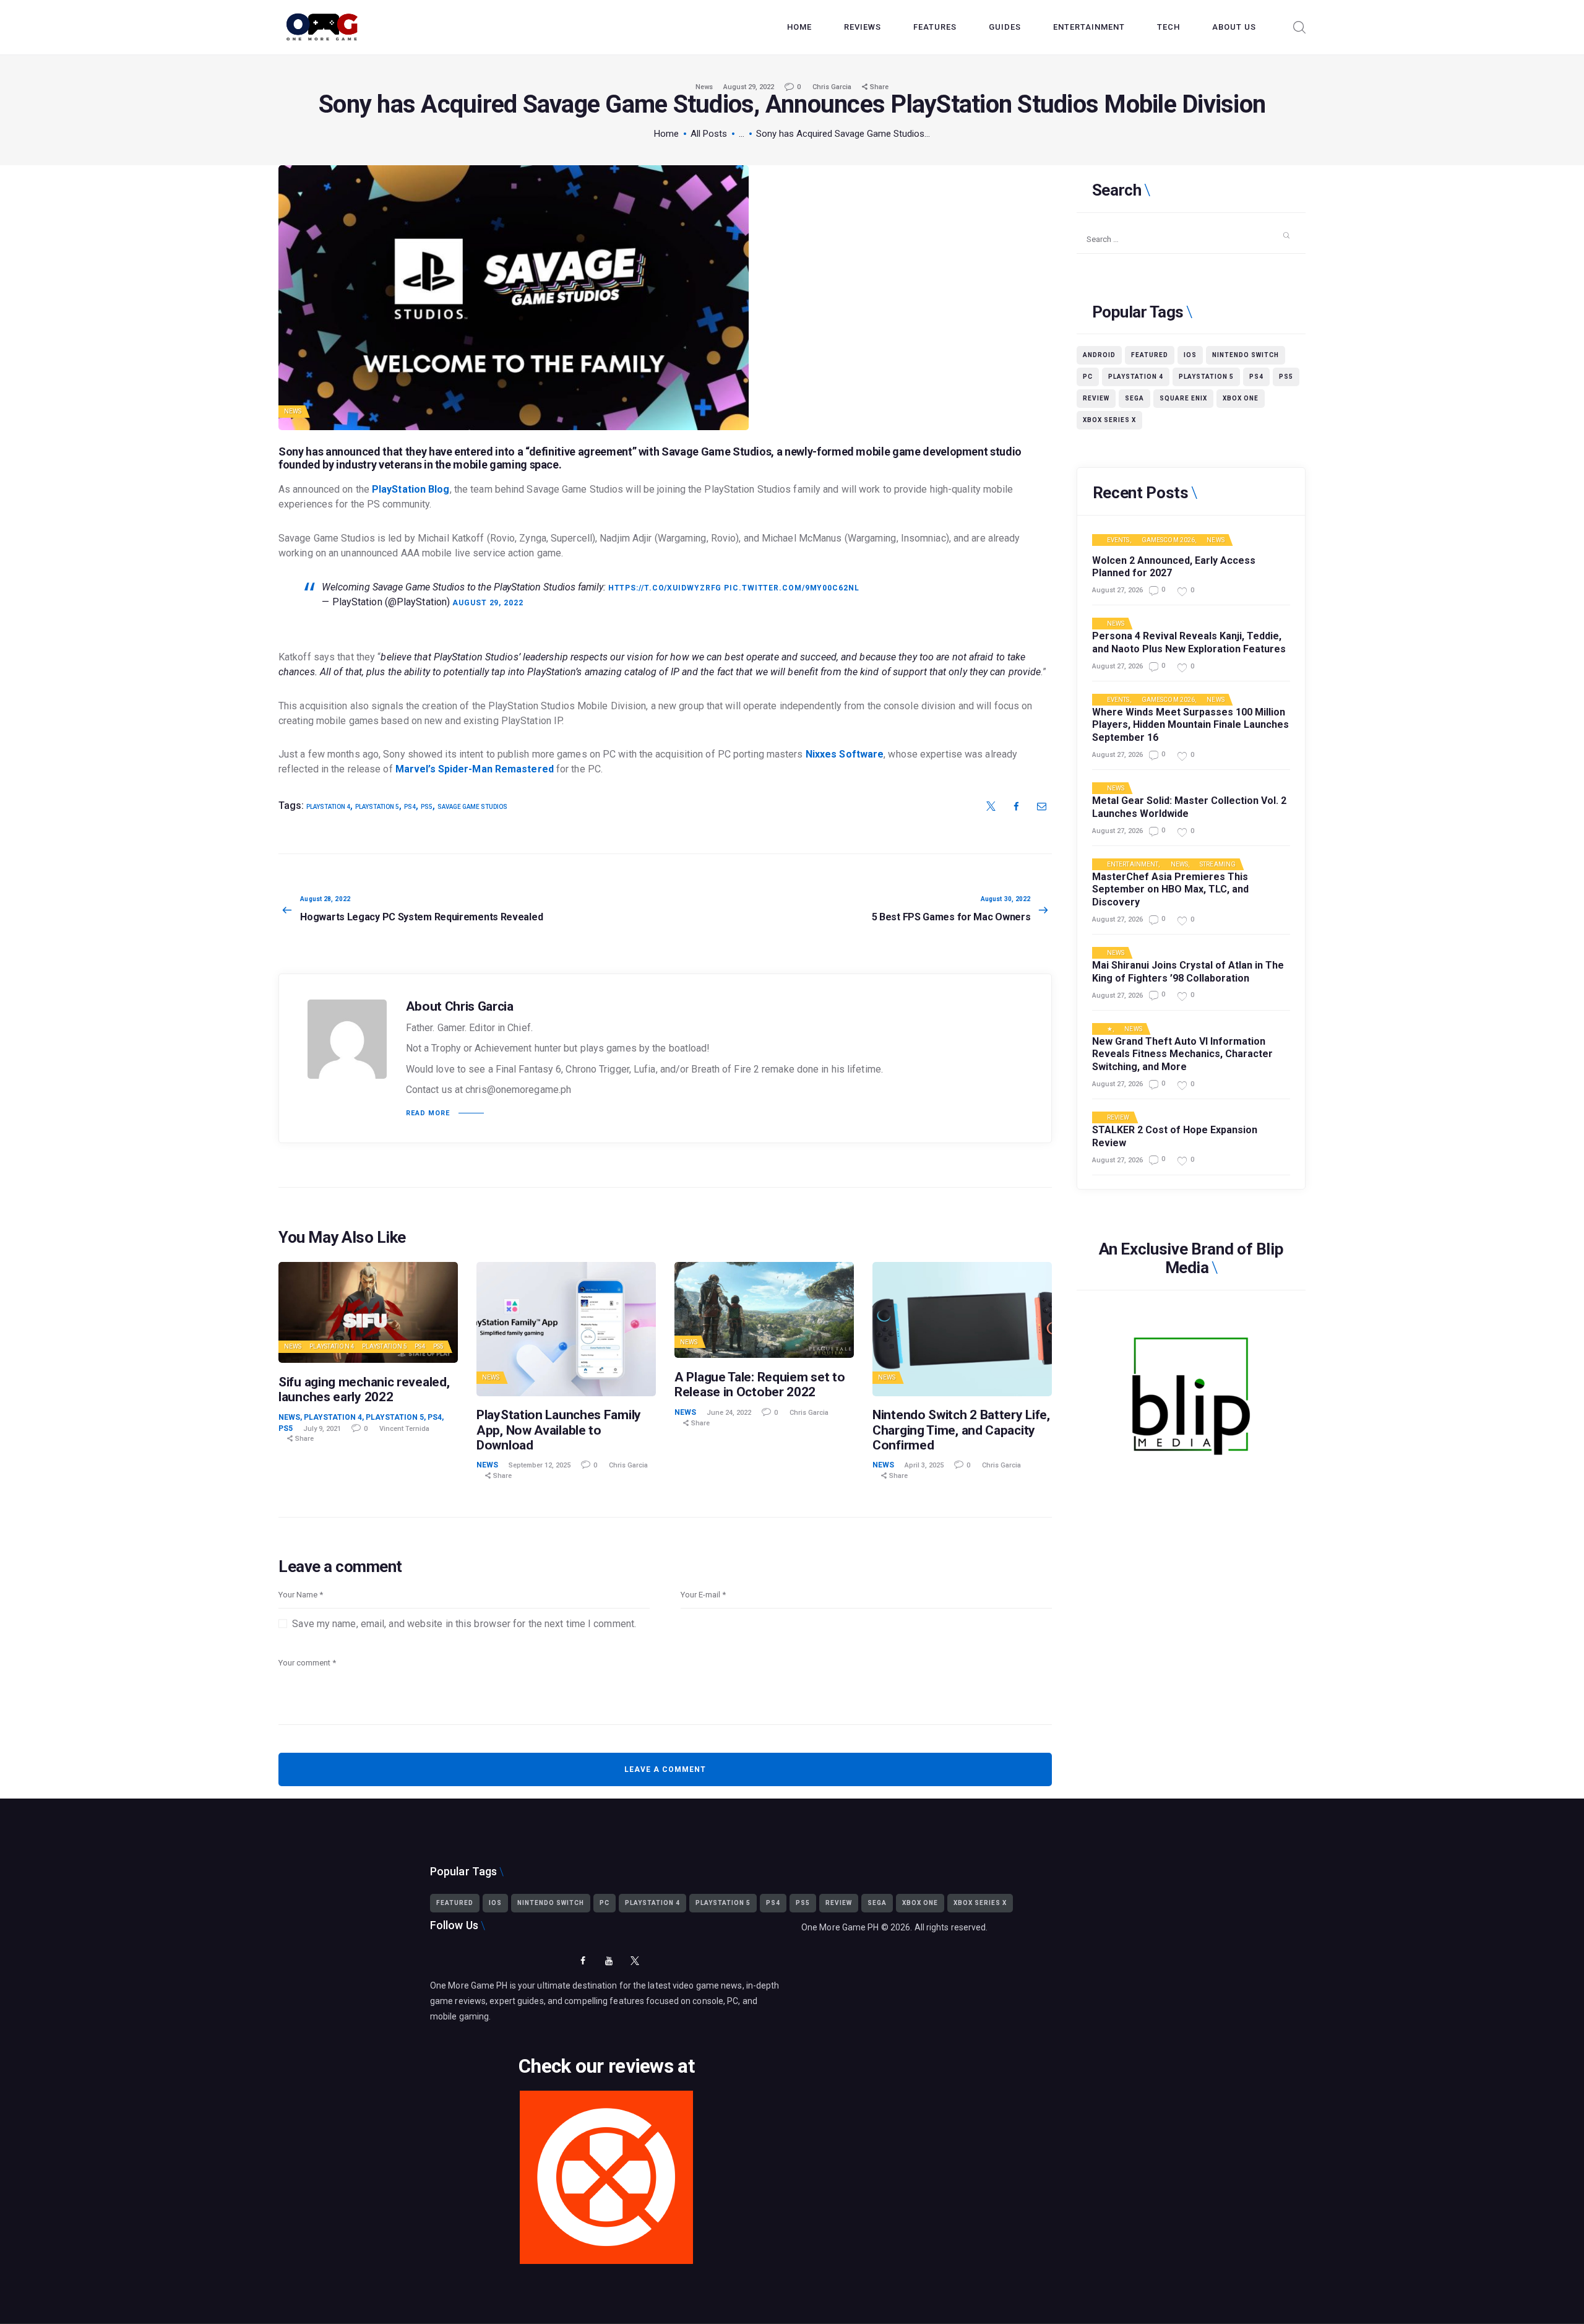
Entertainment (1133, 865)
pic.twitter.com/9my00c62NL (791, 588)
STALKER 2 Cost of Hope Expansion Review (1175, 1136)
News (704, 87)
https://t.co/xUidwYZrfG (665, 588)
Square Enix (1183, 398)
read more (428, 1113)
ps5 (427, 807)
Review (1096, 398)
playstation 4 (328, 807)
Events (1118, 540)
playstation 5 (377, 807)
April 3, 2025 (924, 1465)
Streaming (1218, 865)
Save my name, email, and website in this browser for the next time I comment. (464, 1624)
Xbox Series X (1109, 420)
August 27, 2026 (1117, 590)
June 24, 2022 (729, 1413)
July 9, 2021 (322, 1429)
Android (1099, 355)
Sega (1134, 398)
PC (1088, 377)
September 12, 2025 (540, 1465)
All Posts (709, 134)
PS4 (420, 1346)
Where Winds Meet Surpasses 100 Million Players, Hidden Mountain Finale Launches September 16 (1190, 725)
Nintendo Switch (1246, 355)
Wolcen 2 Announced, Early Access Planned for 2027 (1174, 567)
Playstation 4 (332, 1346)
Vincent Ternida (404, 1429)
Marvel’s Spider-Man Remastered (476, 769)
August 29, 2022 (749, 87)
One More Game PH (840, 1927)
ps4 (410, 807)
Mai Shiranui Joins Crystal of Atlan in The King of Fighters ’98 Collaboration (1188, 972)
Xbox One (1241, 398)
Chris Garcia (833, 87)
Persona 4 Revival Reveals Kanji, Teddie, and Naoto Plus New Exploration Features (1189, 642)
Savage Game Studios (472, 807)
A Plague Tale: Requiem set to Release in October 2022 (760, 1384)
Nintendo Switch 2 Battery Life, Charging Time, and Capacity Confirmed (961, 1430)
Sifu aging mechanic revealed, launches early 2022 (364, 1389)
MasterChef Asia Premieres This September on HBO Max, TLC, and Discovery (1170, 890)
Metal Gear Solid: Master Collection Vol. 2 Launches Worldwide (1189, 807)
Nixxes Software (845, 754)
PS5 (438, 1346)
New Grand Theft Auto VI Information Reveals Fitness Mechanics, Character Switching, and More (1182, 1054)
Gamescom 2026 (1168, 540)
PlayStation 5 (385, 1346)
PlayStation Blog (411, 489)
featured (1150, 355)
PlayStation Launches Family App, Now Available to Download (559, 1430)
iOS (1190, 355)
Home (666, 134)
